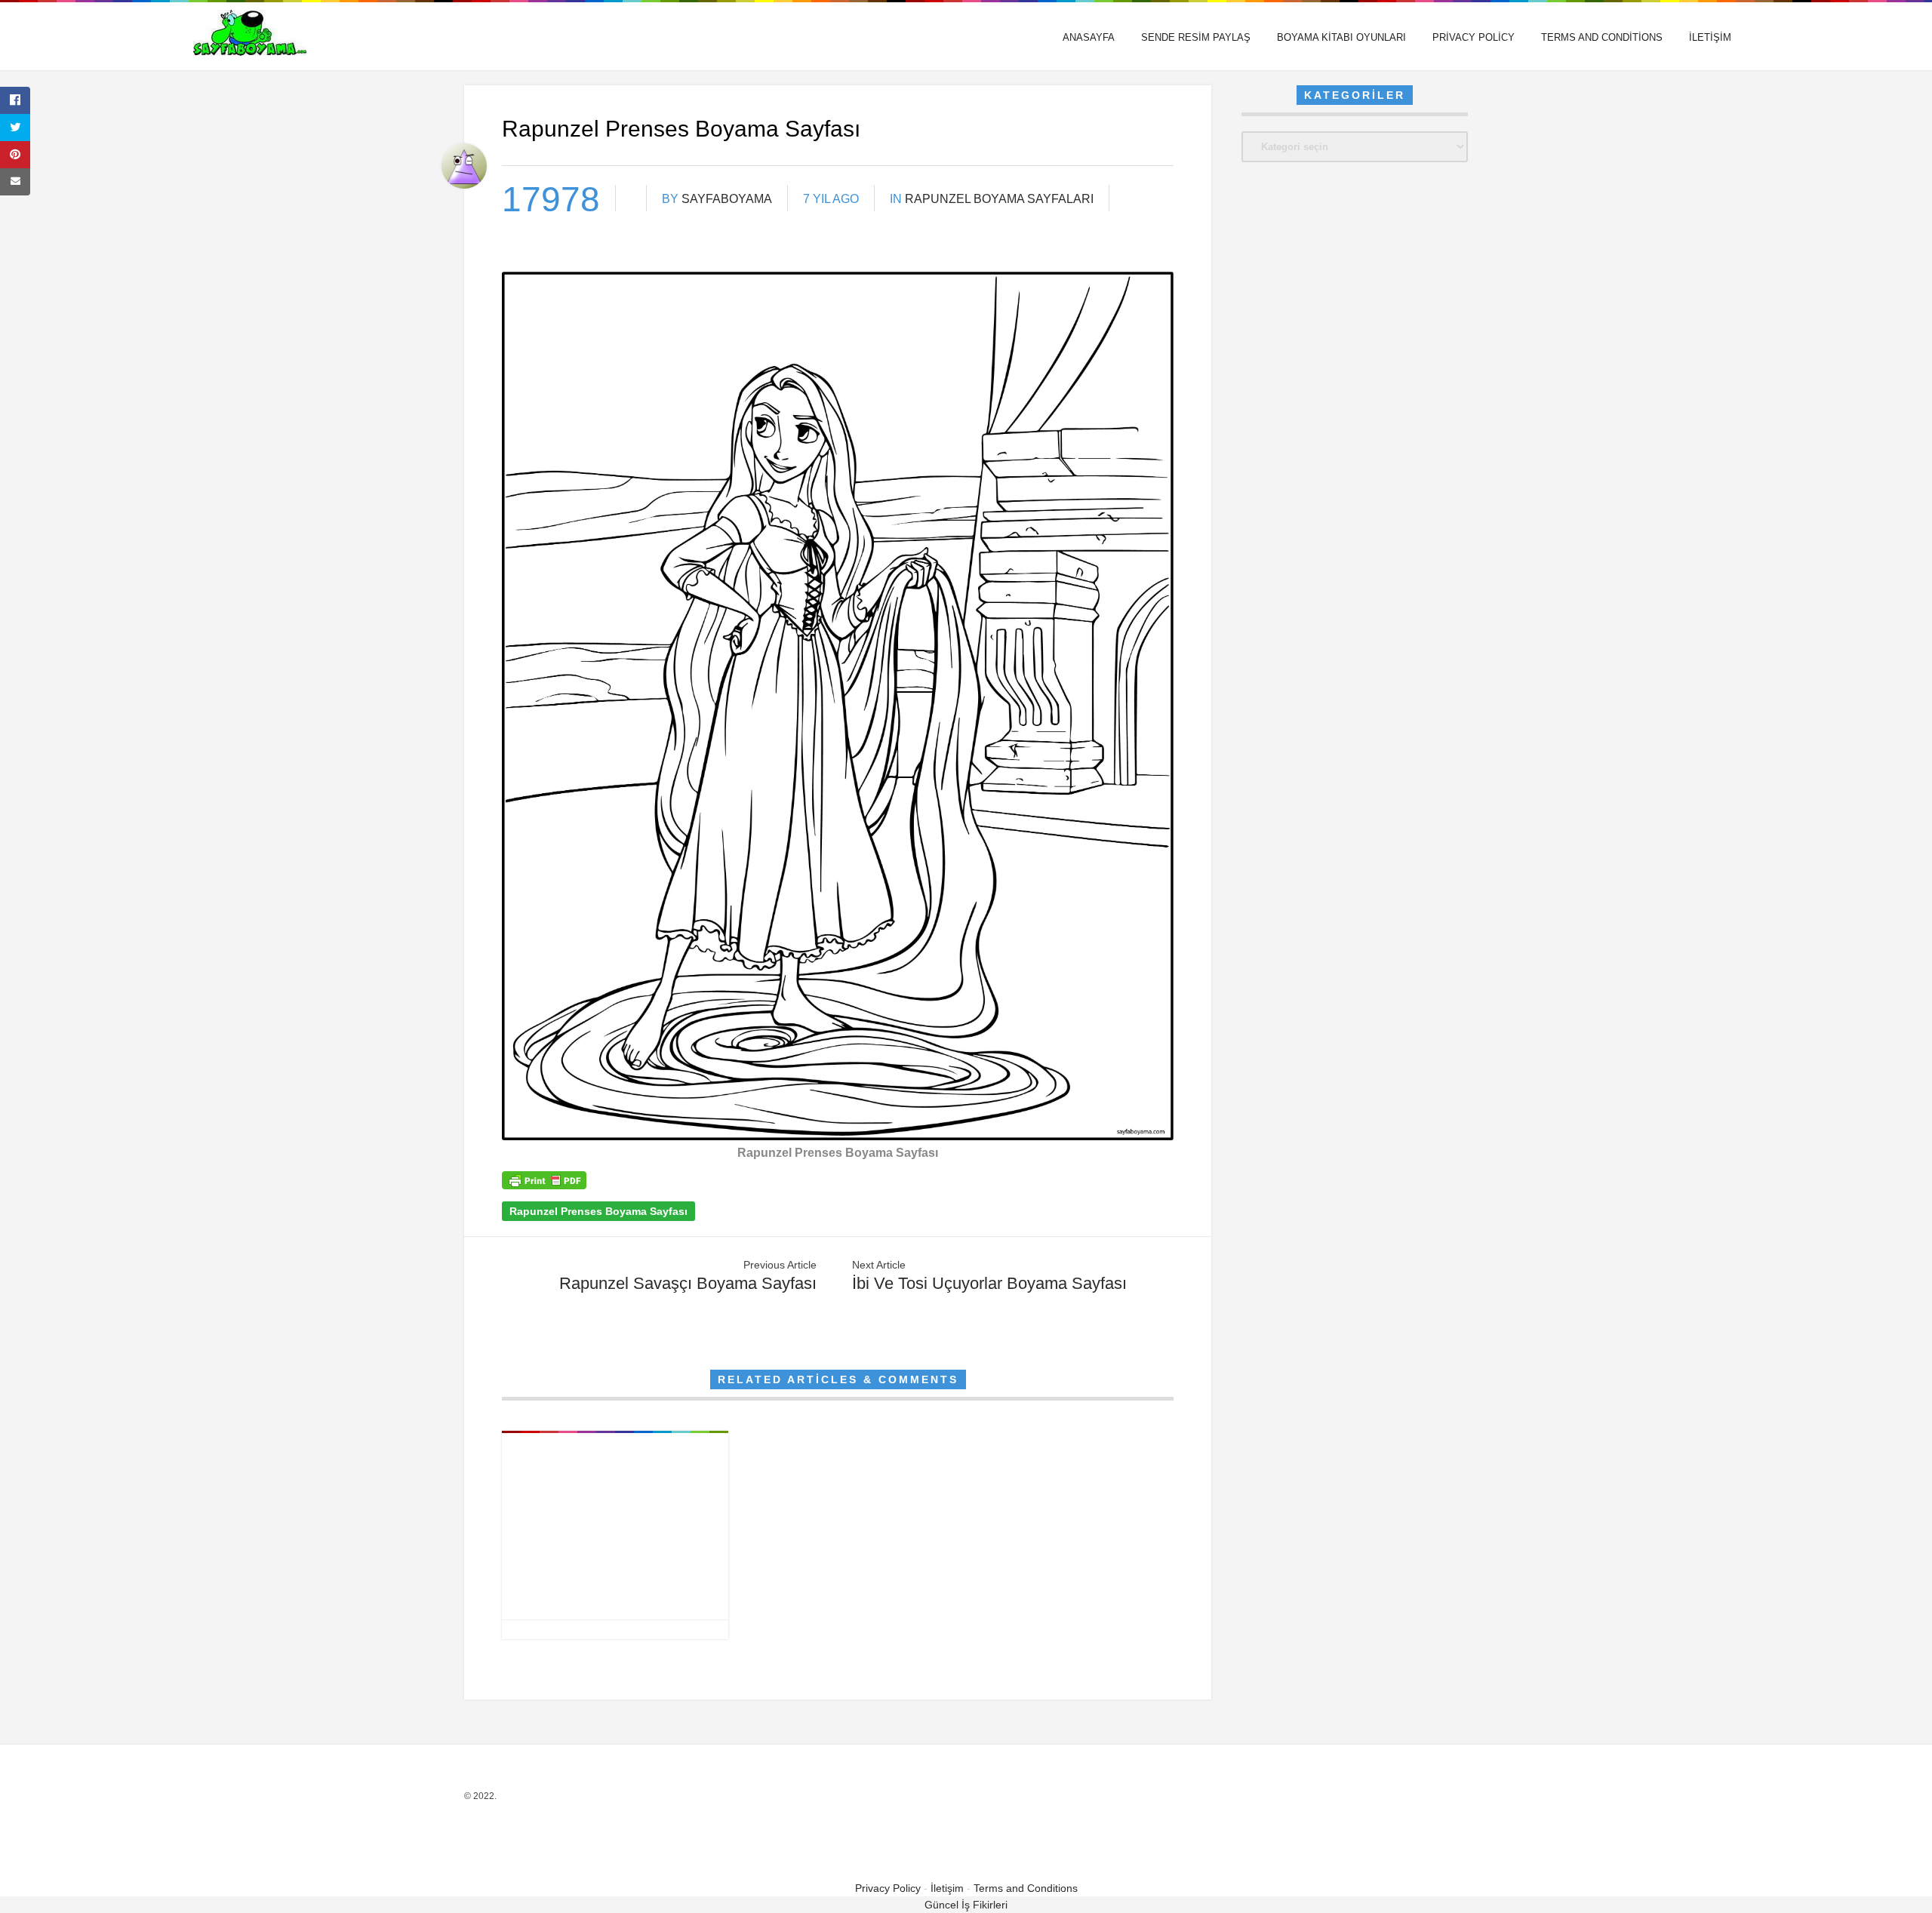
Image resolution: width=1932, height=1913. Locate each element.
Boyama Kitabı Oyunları (1341, 37)
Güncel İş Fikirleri (966, 1905)
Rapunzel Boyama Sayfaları (999, 199)
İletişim (1710, 37)
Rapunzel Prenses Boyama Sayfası (598, 1211)
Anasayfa (1089, 37)
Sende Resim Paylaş (1196, 37)
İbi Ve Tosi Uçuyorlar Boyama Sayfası (989, 1283)
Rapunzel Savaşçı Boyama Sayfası (688, 1283)
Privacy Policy (1474, 37)
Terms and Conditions (1602, 37)
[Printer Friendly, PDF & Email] (544, 1186)
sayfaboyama (727, 199)
